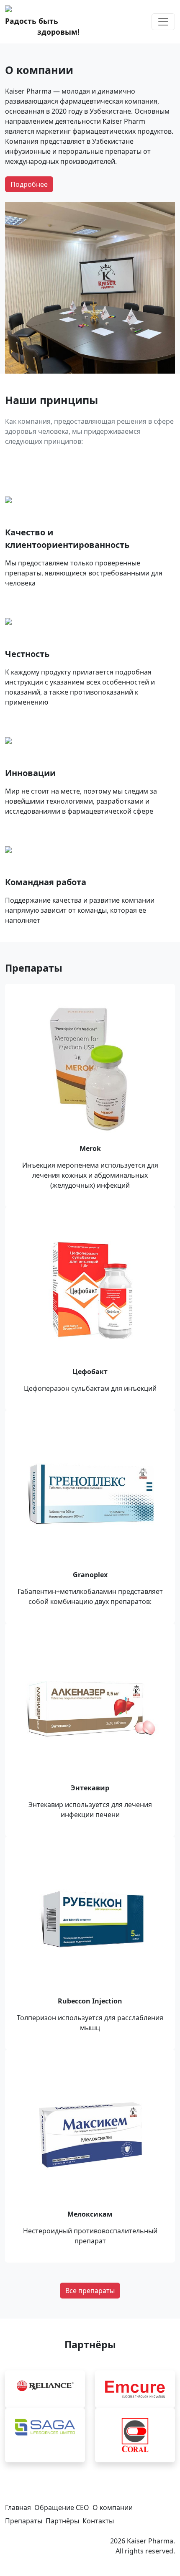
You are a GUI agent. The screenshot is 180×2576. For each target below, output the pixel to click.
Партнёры (62, 2521)
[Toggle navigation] (163, 22)
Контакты (98, 2521)
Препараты (24, 2521)
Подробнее (29, 184)
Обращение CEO (62, 2507)
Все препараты (90, 2291)
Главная (18, 2507)
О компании (113, 2507)
